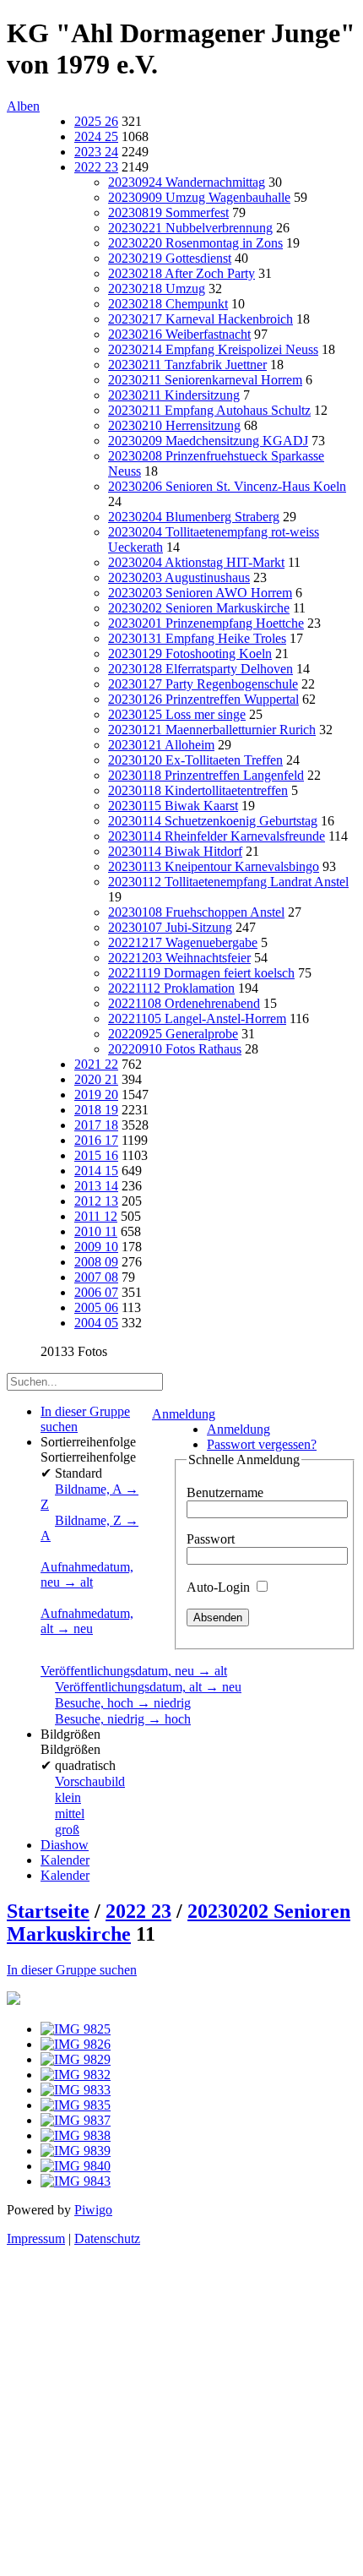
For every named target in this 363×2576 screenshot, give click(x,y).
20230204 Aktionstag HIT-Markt (196, 562)
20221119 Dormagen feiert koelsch (201, 973)
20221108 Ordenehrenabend (184, 1003)
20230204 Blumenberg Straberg (194, 517)
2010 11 (96, 1231)
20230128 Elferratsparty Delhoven (200, 669)
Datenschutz (107, 2238)
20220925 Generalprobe (173, 1034)
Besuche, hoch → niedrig (123, 1703)
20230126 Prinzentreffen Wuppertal (203, 699)
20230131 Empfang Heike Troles (197, 638)
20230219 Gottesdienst (170, 258)
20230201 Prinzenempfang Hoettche (206, 623)
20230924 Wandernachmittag (187, 182)
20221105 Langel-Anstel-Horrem (197, 1018)
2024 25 (96, 136)
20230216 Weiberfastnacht (179, 334)
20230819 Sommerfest (168, 212)
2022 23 (96, 167)
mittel (70, 1814)
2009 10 (96, 1247)
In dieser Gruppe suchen (72, 1970)
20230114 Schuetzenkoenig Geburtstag (213, 821)
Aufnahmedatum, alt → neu (87, 1621)
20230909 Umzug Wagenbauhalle (199, 197)
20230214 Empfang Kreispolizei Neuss (213, 349)
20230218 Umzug (157, 289)
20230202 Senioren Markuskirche (199, 608)
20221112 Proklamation (171, 988)
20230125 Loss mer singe (177, 714)
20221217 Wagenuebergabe (183, 942)
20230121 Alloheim (161, 745)
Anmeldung (184, 1414)
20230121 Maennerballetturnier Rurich (212, 730)
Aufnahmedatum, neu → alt (87, 1574)
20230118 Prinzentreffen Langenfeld (206, 775)
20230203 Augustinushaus (179, 577)
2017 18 (96, 1125)
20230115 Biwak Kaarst (173, 806)
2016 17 (96, 1140)
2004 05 (96, 1323)
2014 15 (96, 1171)
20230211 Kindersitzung (174, 395)
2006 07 (96, 1292)
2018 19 (96, 1110)
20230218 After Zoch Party (181, 273)
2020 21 (96, 1079)
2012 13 (96, 1201)
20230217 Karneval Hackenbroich (200, 319)
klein (68, 1797)
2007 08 (96, 1277)
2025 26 (96, 121)
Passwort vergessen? (262, 1444)
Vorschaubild (90, 1781)
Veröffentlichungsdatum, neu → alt (134, 1671)
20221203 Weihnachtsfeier (179, 958)
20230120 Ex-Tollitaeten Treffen (195, 760)
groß (67, 1830)
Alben (23, 106)
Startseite (48, 1911)
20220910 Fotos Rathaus (175, 1049)
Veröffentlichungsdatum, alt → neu (148, 1687)
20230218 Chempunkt (168, 304)
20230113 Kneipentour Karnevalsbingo (214, 866)
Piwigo (93, 2210)
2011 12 (96, 1216)
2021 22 (96, 1064)
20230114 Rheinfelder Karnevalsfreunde (217, 836)
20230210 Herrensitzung (174, 425)
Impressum (36, 2238)
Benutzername (225, 1492)
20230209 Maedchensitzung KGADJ (208, 441)
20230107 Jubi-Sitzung (170, 927)
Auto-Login (220, 1587)
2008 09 (96, 1262)
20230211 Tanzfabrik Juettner (187, 365)
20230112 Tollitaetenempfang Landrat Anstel (228, 882)
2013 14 (96, 1186)
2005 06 (96, 1307)
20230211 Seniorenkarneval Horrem (205, 380)
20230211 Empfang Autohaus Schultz (209, 410)
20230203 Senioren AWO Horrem (200, 593)
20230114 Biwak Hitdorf (175, 851)
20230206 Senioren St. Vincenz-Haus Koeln (227, 486)
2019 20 (96, 1095)
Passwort (211, 1539)
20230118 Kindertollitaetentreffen (198, 790)
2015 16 (96, 1155)
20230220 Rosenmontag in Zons (195, 243)
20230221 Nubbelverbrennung (190, 228)
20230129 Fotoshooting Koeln (190, 654)
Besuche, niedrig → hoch (123, 1719)
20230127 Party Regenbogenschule (203, 684)
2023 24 (96, 152)
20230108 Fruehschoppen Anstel (196, 912)
